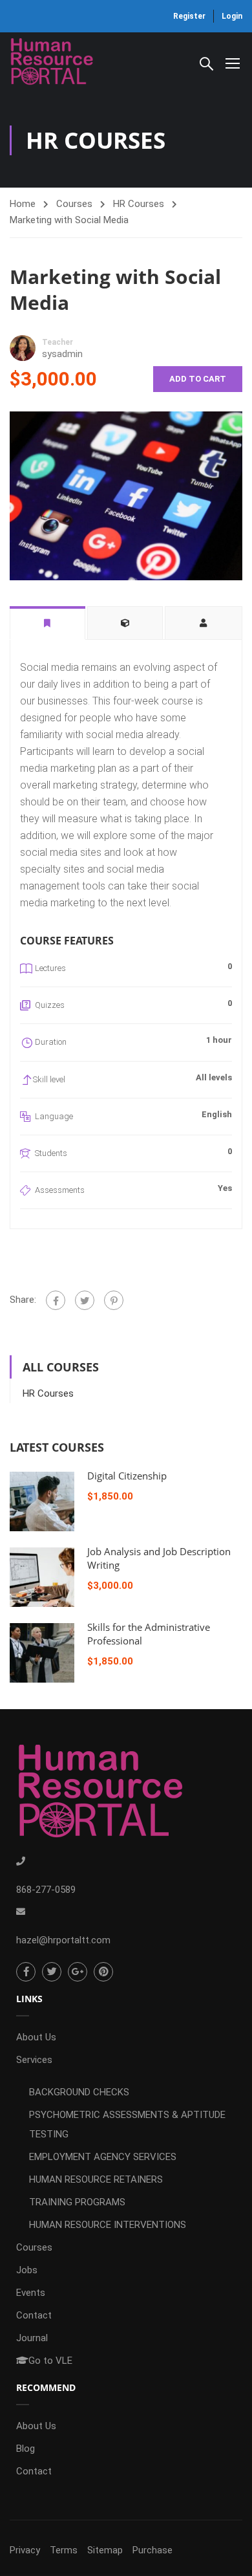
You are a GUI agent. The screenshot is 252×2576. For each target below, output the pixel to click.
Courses (74, 204)
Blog (26, 2449)
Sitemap (105, 2550)
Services (34, 2060)
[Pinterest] (114, 1300)
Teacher (58, 342)
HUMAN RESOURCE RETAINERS (96, 2179)
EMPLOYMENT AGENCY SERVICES (103, 2157)
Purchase (152, 2550)
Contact (34, 2315)
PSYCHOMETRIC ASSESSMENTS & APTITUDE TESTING (127, 2124)
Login (232, 16)
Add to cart (198, 379)
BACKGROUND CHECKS (79, 2092)
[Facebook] (56, 1300)
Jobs (27, 2270)
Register (189, 16)
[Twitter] (85, 1300)
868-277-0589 (46, 1890)
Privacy (25, 2550)
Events (31, 2293)
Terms (64, 2550)
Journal (32, 2338)
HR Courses (139, 204)
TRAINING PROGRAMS (77, 2202)
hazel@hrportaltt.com (63, 1940)
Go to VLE (50, 2361)
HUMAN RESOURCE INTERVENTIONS (108, 2225)
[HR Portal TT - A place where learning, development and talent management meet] (52, 63)
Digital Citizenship (127, 1476)
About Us (36, 2037)
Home (23, 204)
